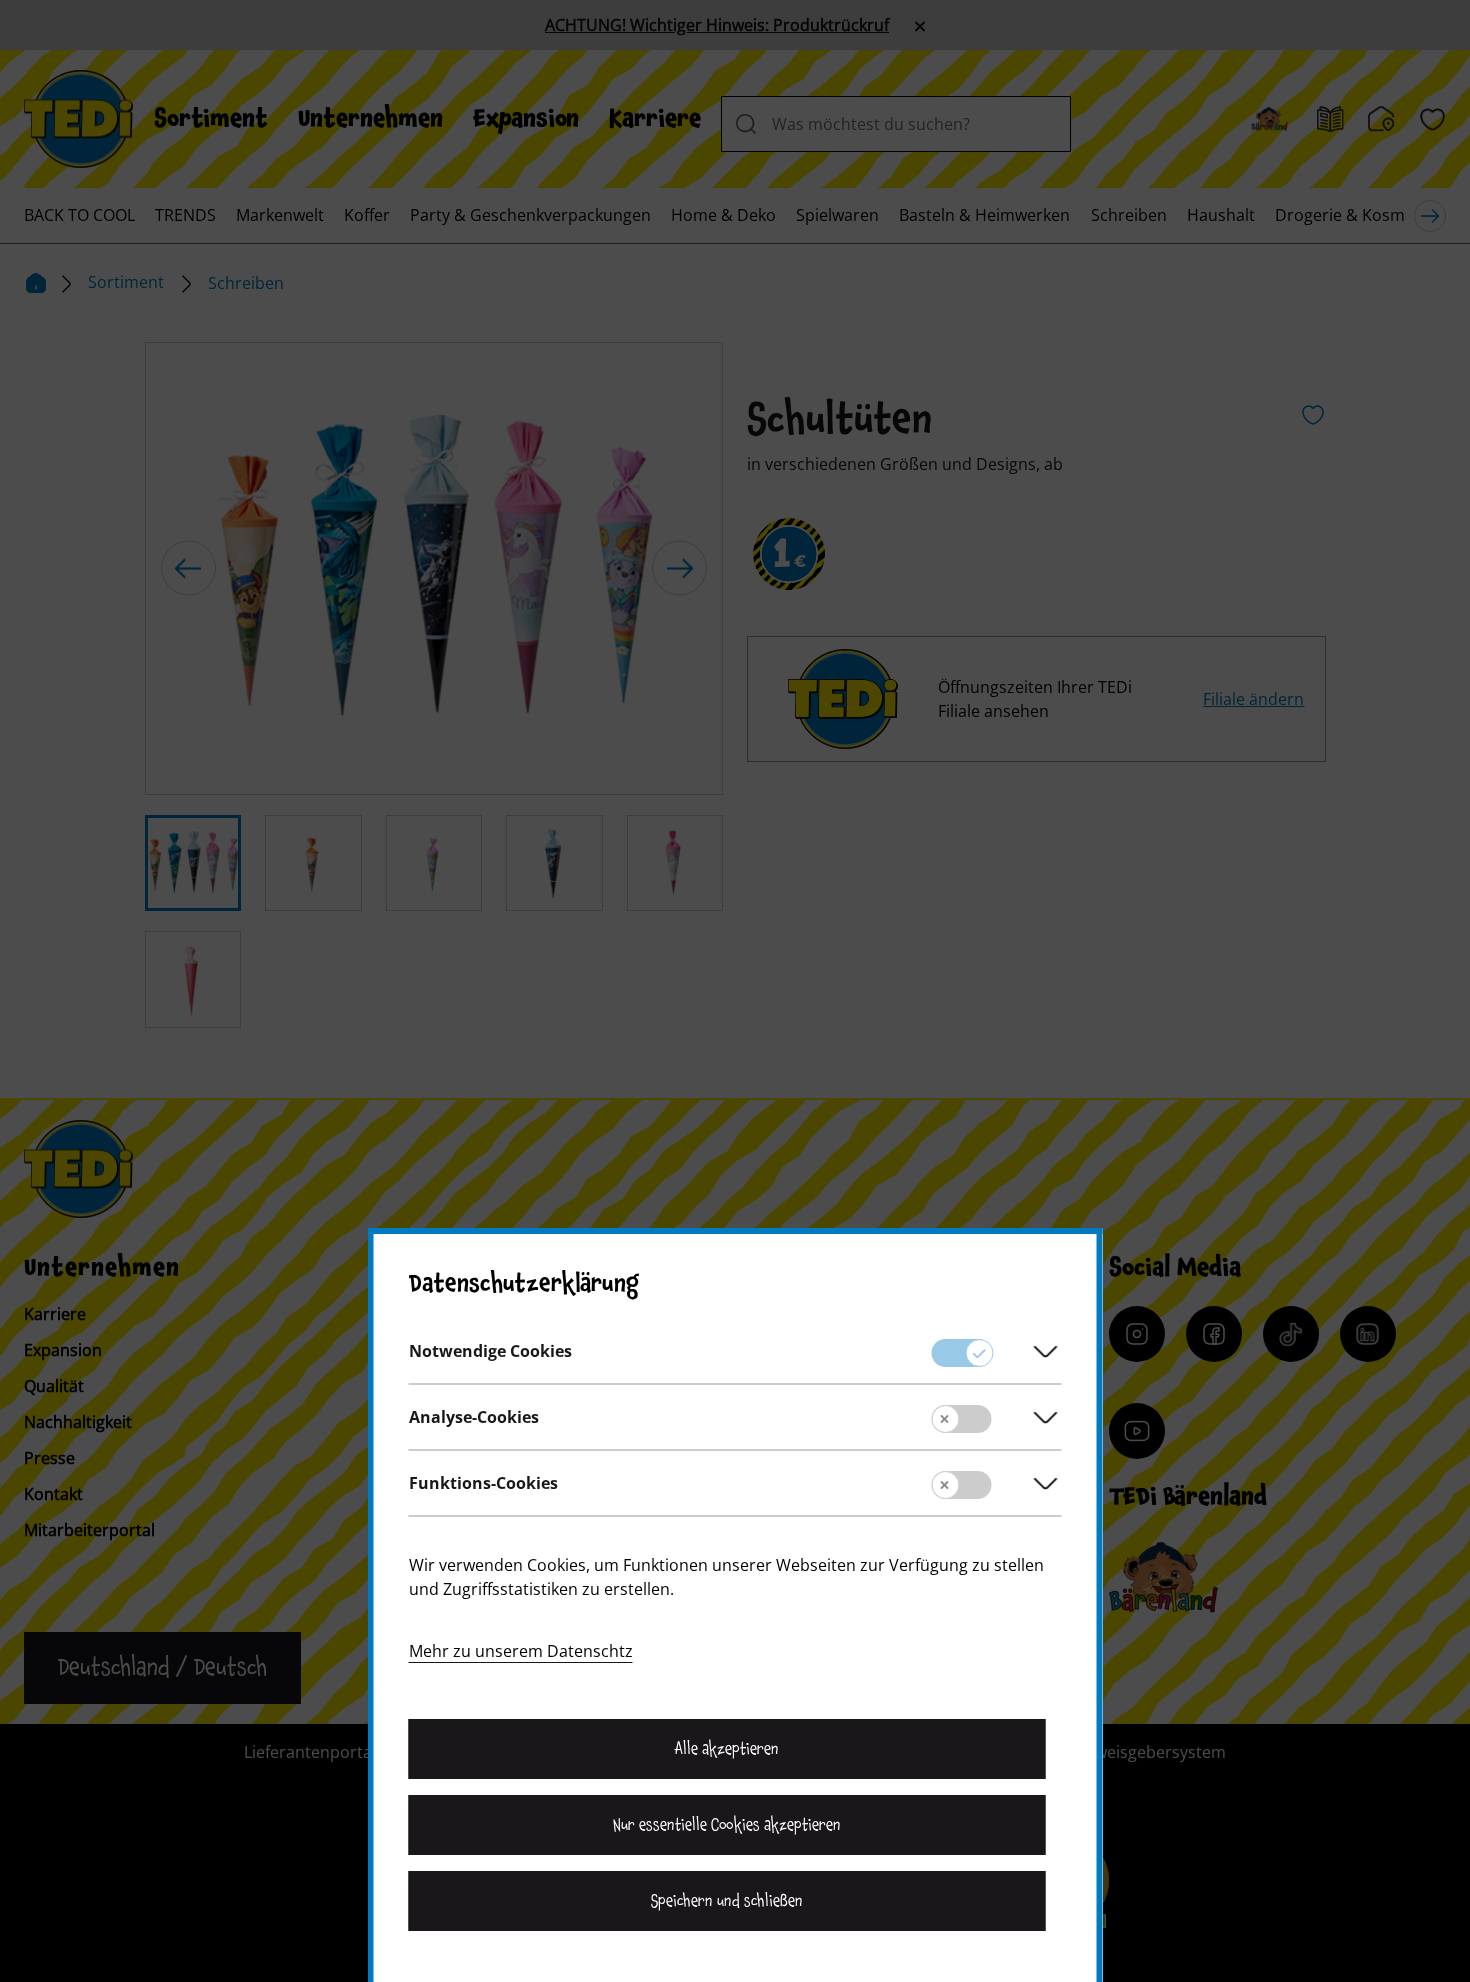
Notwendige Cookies (490, 1351)
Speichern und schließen (727, 1901)
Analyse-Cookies (474, 1417)
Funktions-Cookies (483, 1483)
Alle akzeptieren (727, 1749)
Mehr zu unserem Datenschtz (521, 1651)
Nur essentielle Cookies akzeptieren (726, 1825)
